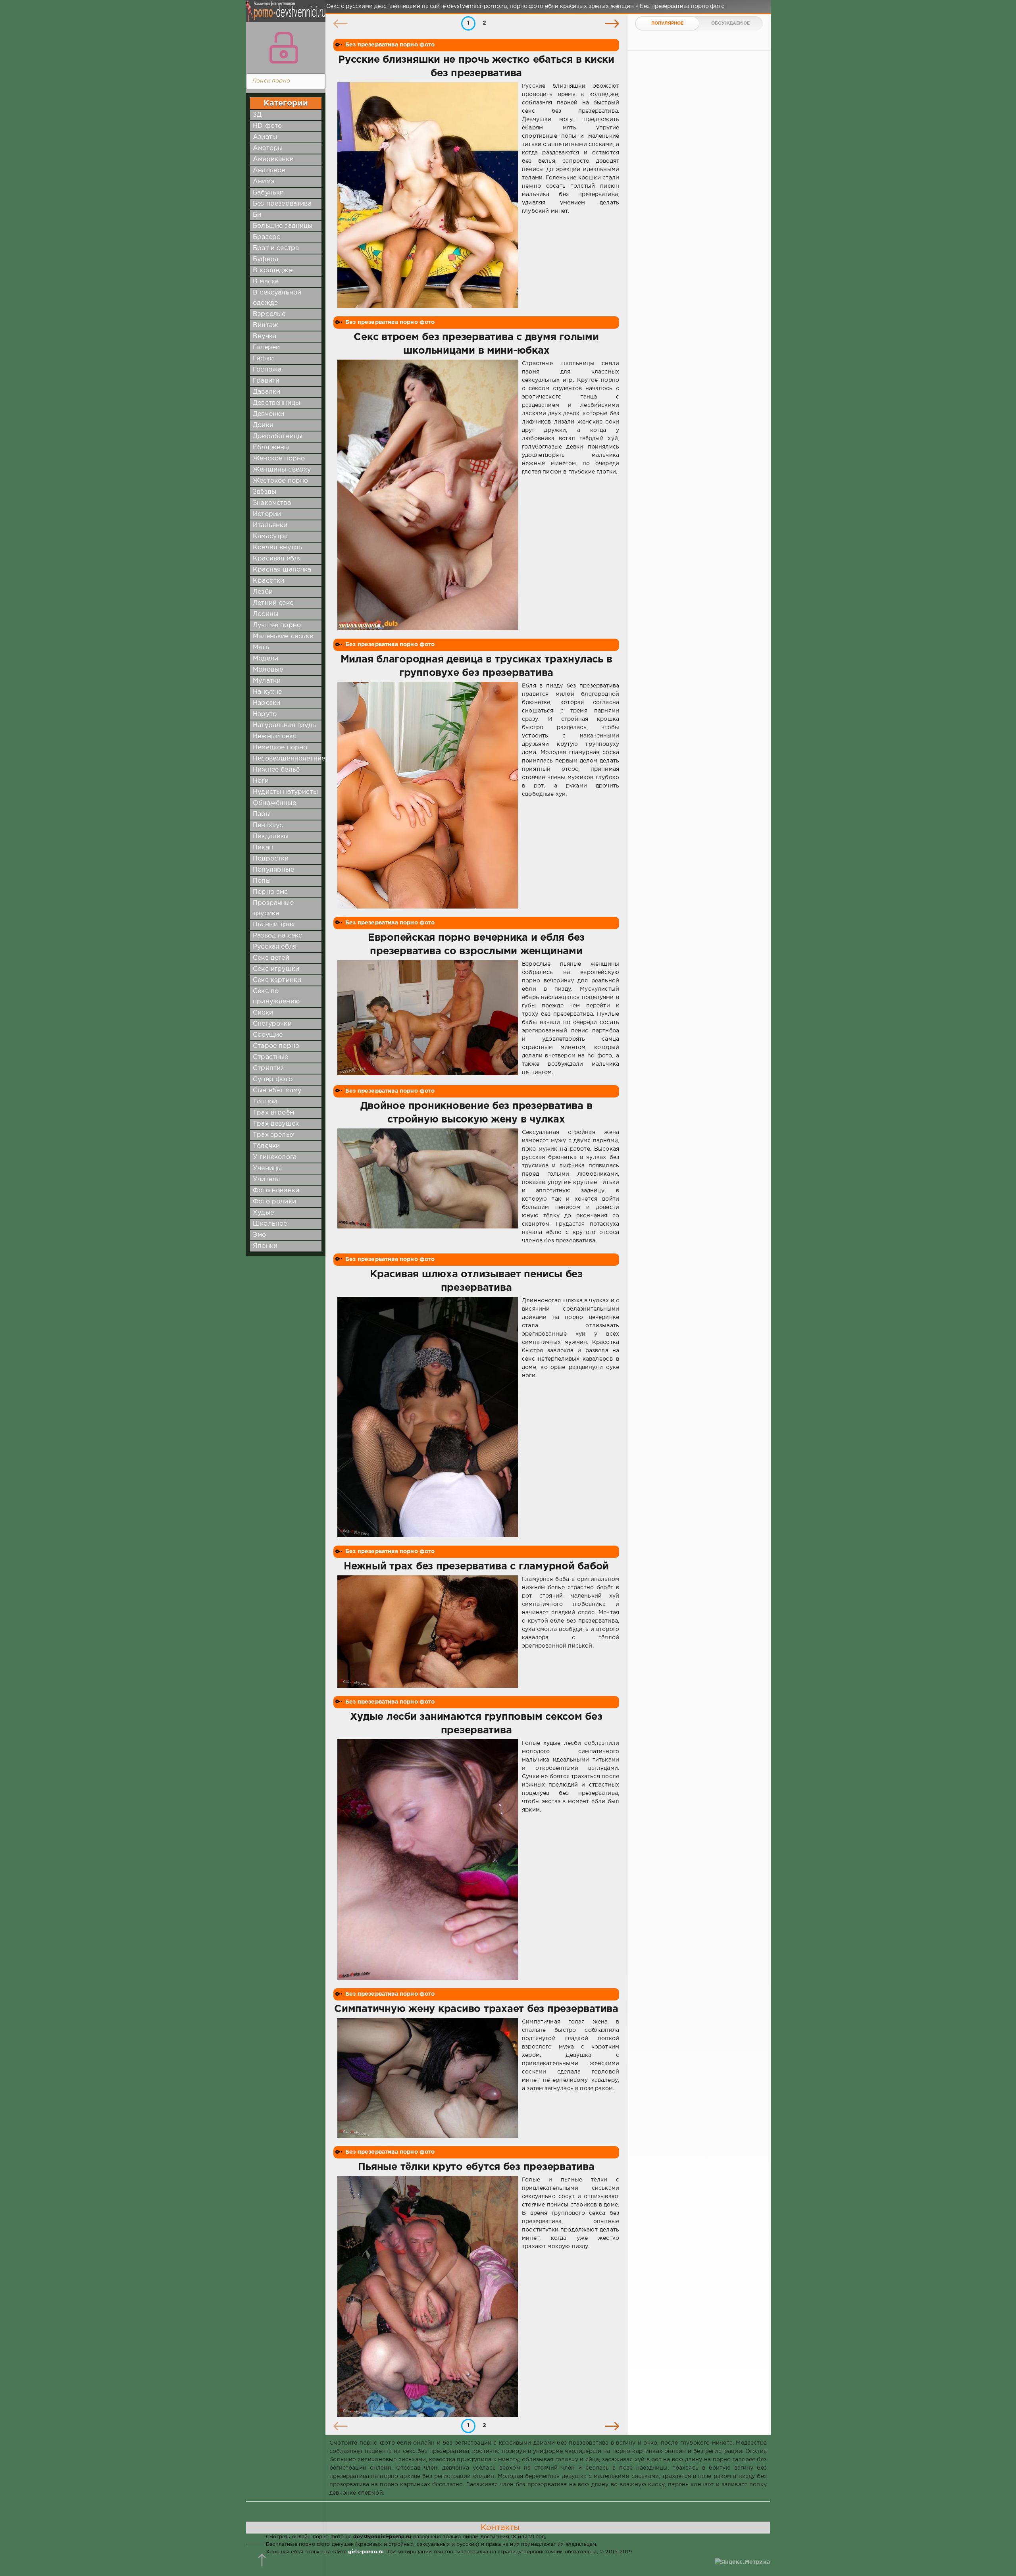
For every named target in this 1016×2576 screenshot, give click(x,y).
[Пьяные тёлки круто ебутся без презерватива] (428, 2296)
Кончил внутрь (277, 548)
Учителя (266, 1179)
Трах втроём (273, 1113)
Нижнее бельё (276, 770)
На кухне (267, 692)
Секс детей (271, 958)
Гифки (263, 359)
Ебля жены (271, 448)
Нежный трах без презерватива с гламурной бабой (476, 1567)
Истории (267, 514)
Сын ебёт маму (277, 1091)
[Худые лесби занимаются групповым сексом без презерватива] (428, 1860)
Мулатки (267, 681)
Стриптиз (268, 1068)
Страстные (271, 1057)
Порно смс (270, 892)
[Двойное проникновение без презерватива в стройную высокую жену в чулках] (428, 1187)
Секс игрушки (276, 969)
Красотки (268, 581)
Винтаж (266, 325)
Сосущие (268, 1035)
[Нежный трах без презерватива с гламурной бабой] (428, 1631)
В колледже (273, 270)
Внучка (265, 336)
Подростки (271, 859)
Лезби (263, 592)
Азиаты (265, 137)
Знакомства (272, 503)
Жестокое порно (280, 481)
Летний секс (273, 603)
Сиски (263, 1013)
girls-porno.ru (366, 2552)
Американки (273, 159)
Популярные (273, 870)
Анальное (269, 170)
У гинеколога (275, 1157)
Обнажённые (274, 803)
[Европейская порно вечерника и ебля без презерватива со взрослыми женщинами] (428, 1018)
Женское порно (279, 459)
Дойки (263, 425)
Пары (262, 814)
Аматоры (268, 148)
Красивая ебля (277, 559)
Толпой (265, 1102)
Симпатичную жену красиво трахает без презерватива (476, 2009)
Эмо (260, 1235)
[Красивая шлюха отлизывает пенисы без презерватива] (428, 1417)
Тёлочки (266, 1146)
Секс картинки (277, 980)
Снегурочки (272, 1024)
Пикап (263, 848)
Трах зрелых (274, 1135)
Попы (262, 881)
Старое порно (276, 1046)
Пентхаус (268, 825)
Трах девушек (276, 1124)
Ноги (261, 781)
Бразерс (267, 237)
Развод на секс (277, 936)
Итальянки (270, 525)
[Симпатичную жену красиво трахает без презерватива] (428, 2078)
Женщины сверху (282, 470)
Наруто (265, 714)
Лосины (266, 614)
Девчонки (268, 414)
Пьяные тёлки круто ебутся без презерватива (476, 2167)
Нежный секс (275, 736)
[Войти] (284, 48)
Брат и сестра (276, 248)
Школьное (270, 1224)
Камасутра (270, 536)
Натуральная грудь (284, 725)
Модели (266, 659)
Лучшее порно (277, 625)
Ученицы (267, 1168)
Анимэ (264, 182)
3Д (257, 115)
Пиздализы (271, 837)
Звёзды (265, 492)
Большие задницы (283, 226)
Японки (265, 1246)
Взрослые (269, 314)
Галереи (266, 348)
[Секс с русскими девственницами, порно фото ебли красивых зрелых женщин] (284, 16)
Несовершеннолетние (289, 759)
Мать (261, 648)
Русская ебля (275, 947)
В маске (266, 282)
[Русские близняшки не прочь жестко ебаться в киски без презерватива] (428, 195)
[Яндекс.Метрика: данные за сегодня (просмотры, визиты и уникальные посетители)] (742, 2562)
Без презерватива (282, 204)
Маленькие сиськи (283, 636)
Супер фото (273, 1079)
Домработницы (278, 436)
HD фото (267, 126)
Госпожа (267, 370)
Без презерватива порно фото (390, 45)
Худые (263, 1213)
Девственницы (276, 403)
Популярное (668, 23)
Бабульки (268, 193)
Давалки (267, 392)
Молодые (268, 670)
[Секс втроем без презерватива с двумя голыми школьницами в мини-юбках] (428, 495)
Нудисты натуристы (285, 792)
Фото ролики (274, 1202)
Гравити (266, 381)
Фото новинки (276, 1191)
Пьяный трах (274, 925)
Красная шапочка (282, 570)
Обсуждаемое (730, 23)
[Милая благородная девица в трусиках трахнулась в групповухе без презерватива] (428, 795)
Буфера (266, 259)
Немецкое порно (280, 748)
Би (257, 215)
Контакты (500, 2528)
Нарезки (267, 703)
